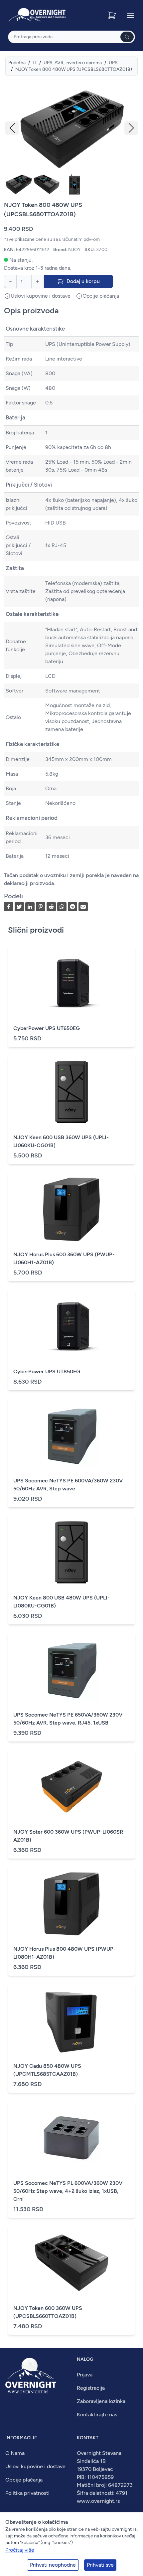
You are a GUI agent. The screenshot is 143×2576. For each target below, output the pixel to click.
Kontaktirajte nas (97, 2415)
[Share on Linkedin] (30, 907)
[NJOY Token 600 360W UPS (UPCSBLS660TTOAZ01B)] (71, 2263)
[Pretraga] (127, 37)
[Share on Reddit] (51, 907)
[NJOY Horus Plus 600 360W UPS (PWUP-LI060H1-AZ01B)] (71, 1209)
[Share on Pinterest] (41, 907)
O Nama (15, 2453)
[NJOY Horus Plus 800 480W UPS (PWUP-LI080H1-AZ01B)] (71, 1904)
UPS (113, 63)
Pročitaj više (20, 2550)
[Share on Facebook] (9, 907)
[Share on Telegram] (72, 907)
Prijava (85, 2375)
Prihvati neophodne (53, 2565)
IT (35, 63)
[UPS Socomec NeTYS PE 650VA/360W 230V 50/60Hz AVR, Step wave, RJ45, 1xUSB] (71, 1670)
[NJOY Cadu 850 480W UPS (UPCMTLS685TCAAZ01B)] (71, 2021)
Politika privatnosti (27, 2493)
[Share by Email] (83, 907)
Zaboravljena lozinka (101, 2401)
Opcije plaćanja (24, 2480)
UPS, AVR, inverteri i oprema (73, 63)
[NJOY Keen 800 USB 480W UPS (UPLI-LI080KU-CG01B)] (71, 1553)
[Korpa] (112, 15)
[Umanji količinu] (10, 281)
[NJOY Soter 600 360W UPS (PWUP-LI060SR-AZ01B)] (71, 1787)
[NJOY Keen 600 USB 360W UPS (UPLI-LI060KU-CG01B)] (71, 1092)
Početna (17, 63)
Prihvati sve (100, 2565)
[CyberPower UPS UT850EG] (71, 1326)
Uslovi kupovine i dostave (35, 2466)
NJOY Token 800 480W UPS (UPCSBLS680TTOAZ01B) (74, 69)
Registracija (91, 2388)
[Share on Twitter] (19, 907)
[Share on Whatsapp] (62, 907)
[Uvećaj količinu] (38, 281)
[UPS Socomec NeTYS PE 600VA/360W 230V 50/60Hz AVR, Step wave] (71, 1436)
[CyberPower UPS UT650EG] (71, 983)
